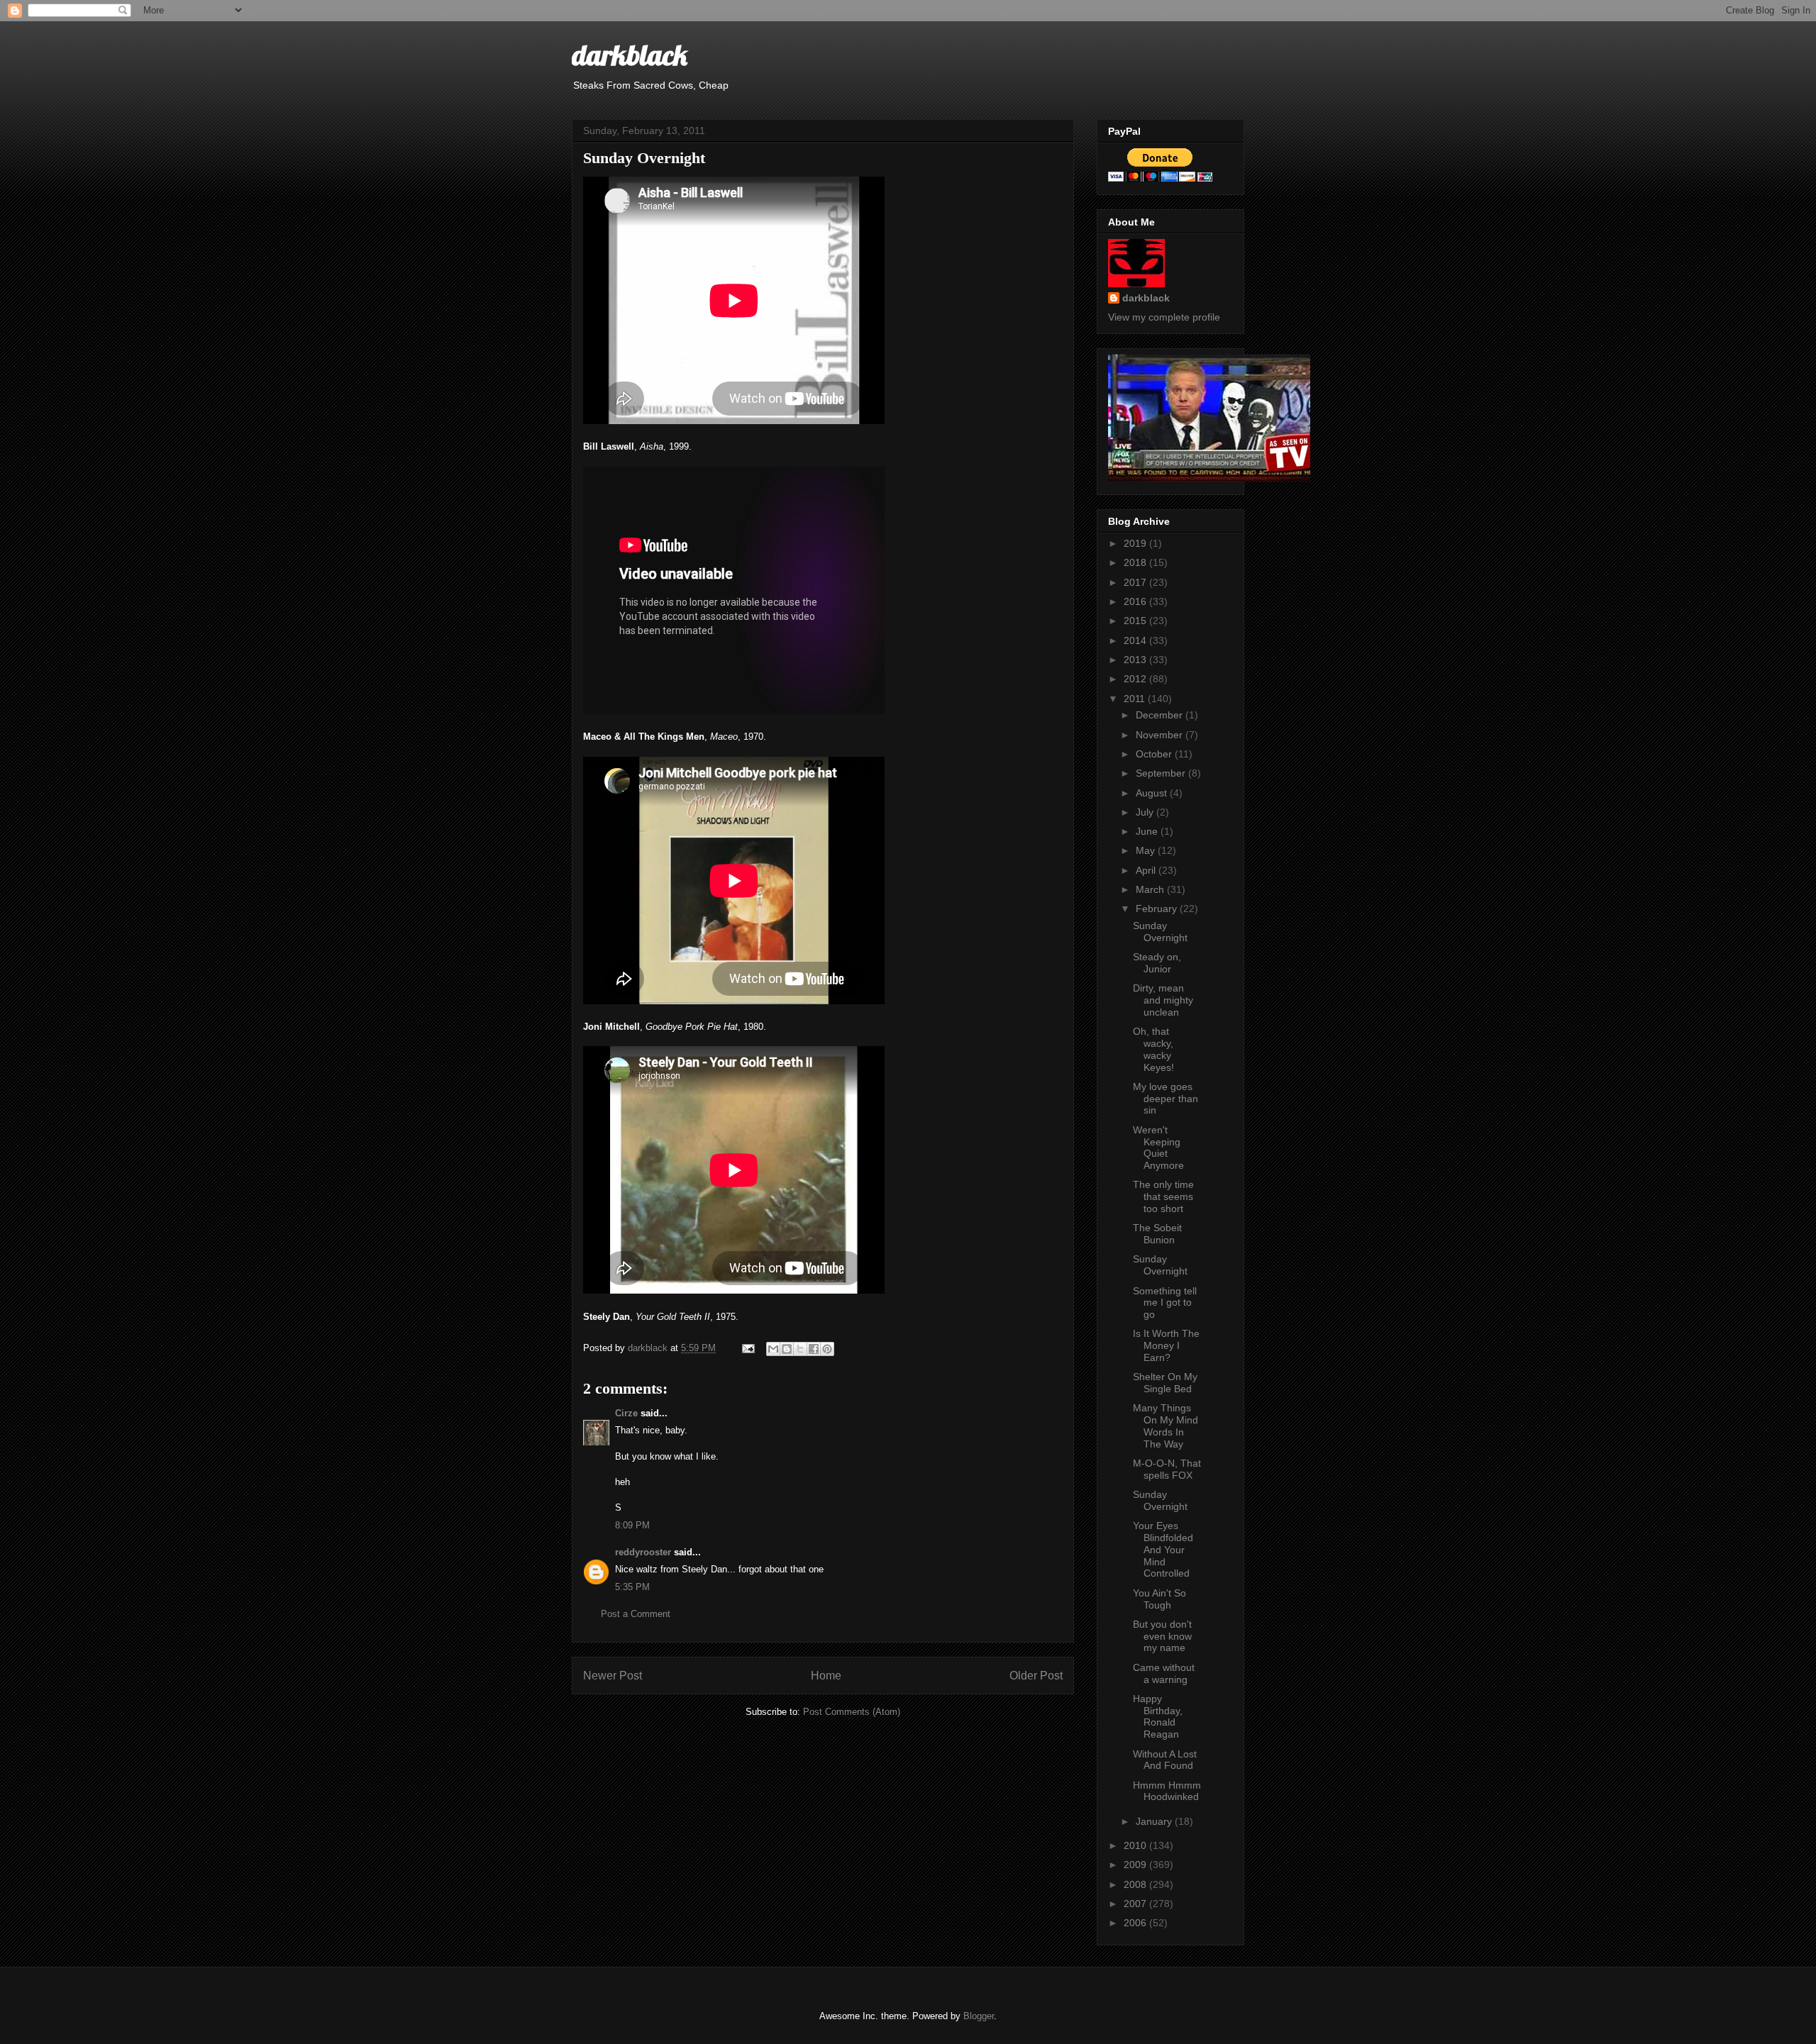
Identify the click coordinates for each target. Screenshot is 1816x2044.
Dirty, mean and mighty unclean (1163, 1000)
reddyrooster (643, 1552)
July (1146, 812)
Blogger (979, 2016)
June (1148, 831)
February (1158, 909)
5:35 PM (632, 1587)
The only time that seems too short (1163, 1196)
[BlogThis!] (787, 1349)
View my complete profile (1164, 317)
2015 (1136, 621)
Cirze (626, 1413)
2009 (1136, 1865)
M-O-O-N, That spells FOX (1167, 1469)
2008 (1136, 1884)
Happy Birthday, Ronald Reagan (1158, 1716)
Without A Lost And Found (1165, 1760)
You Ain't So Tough (1159, 1599)
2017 (1136, 582)
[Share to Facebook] (814, 1349)
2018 (1136, 562)
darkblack (630, 55)
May (1147, 850)
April (1147, 870)
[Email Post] (747, 1348)
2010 (1136, 1845)
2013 (1136, 660)
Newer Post (613, 1676)
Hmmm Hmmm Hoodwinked (1167, 1791)
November (1161, 735)
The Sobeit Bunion (1157, 1234)
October (1155, 754)
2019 (1136, 543)
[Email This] (773, 1349)
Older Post (1036, 1676)
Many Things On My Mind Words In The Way (1166, 1426)
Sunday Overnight (1160, 932)
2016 (1136, 601)
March (1151, 889)
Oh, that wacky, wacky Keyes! (1153, 1049)
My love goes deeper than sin (1166, 1099)
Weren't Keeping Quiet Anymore (1158, 1148)
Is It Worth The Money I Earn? (1166, 1345)
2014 (1136, 640)
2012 (1136, 679)
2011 (1136, 699)
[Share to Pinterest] (827, 1349)
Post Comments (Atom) (852, 1712)
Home (826, 1676)
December (1161, 715)
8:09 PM (632, 1525)
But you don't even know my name (1162, 1636)
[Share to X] (800, 1349)
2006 (1136, 1923)
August (1153, 793)
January (1155, 1821)
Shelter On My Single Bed (1165, 1383)
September (1162, 773)
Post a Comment (636, 1614)
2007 (1136, 1904)
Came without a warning (1164, 1673)
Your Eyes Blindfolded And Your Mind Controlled (1163, 1549)
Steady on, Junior (1157, 963)
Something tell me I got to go (1165, 1303)
